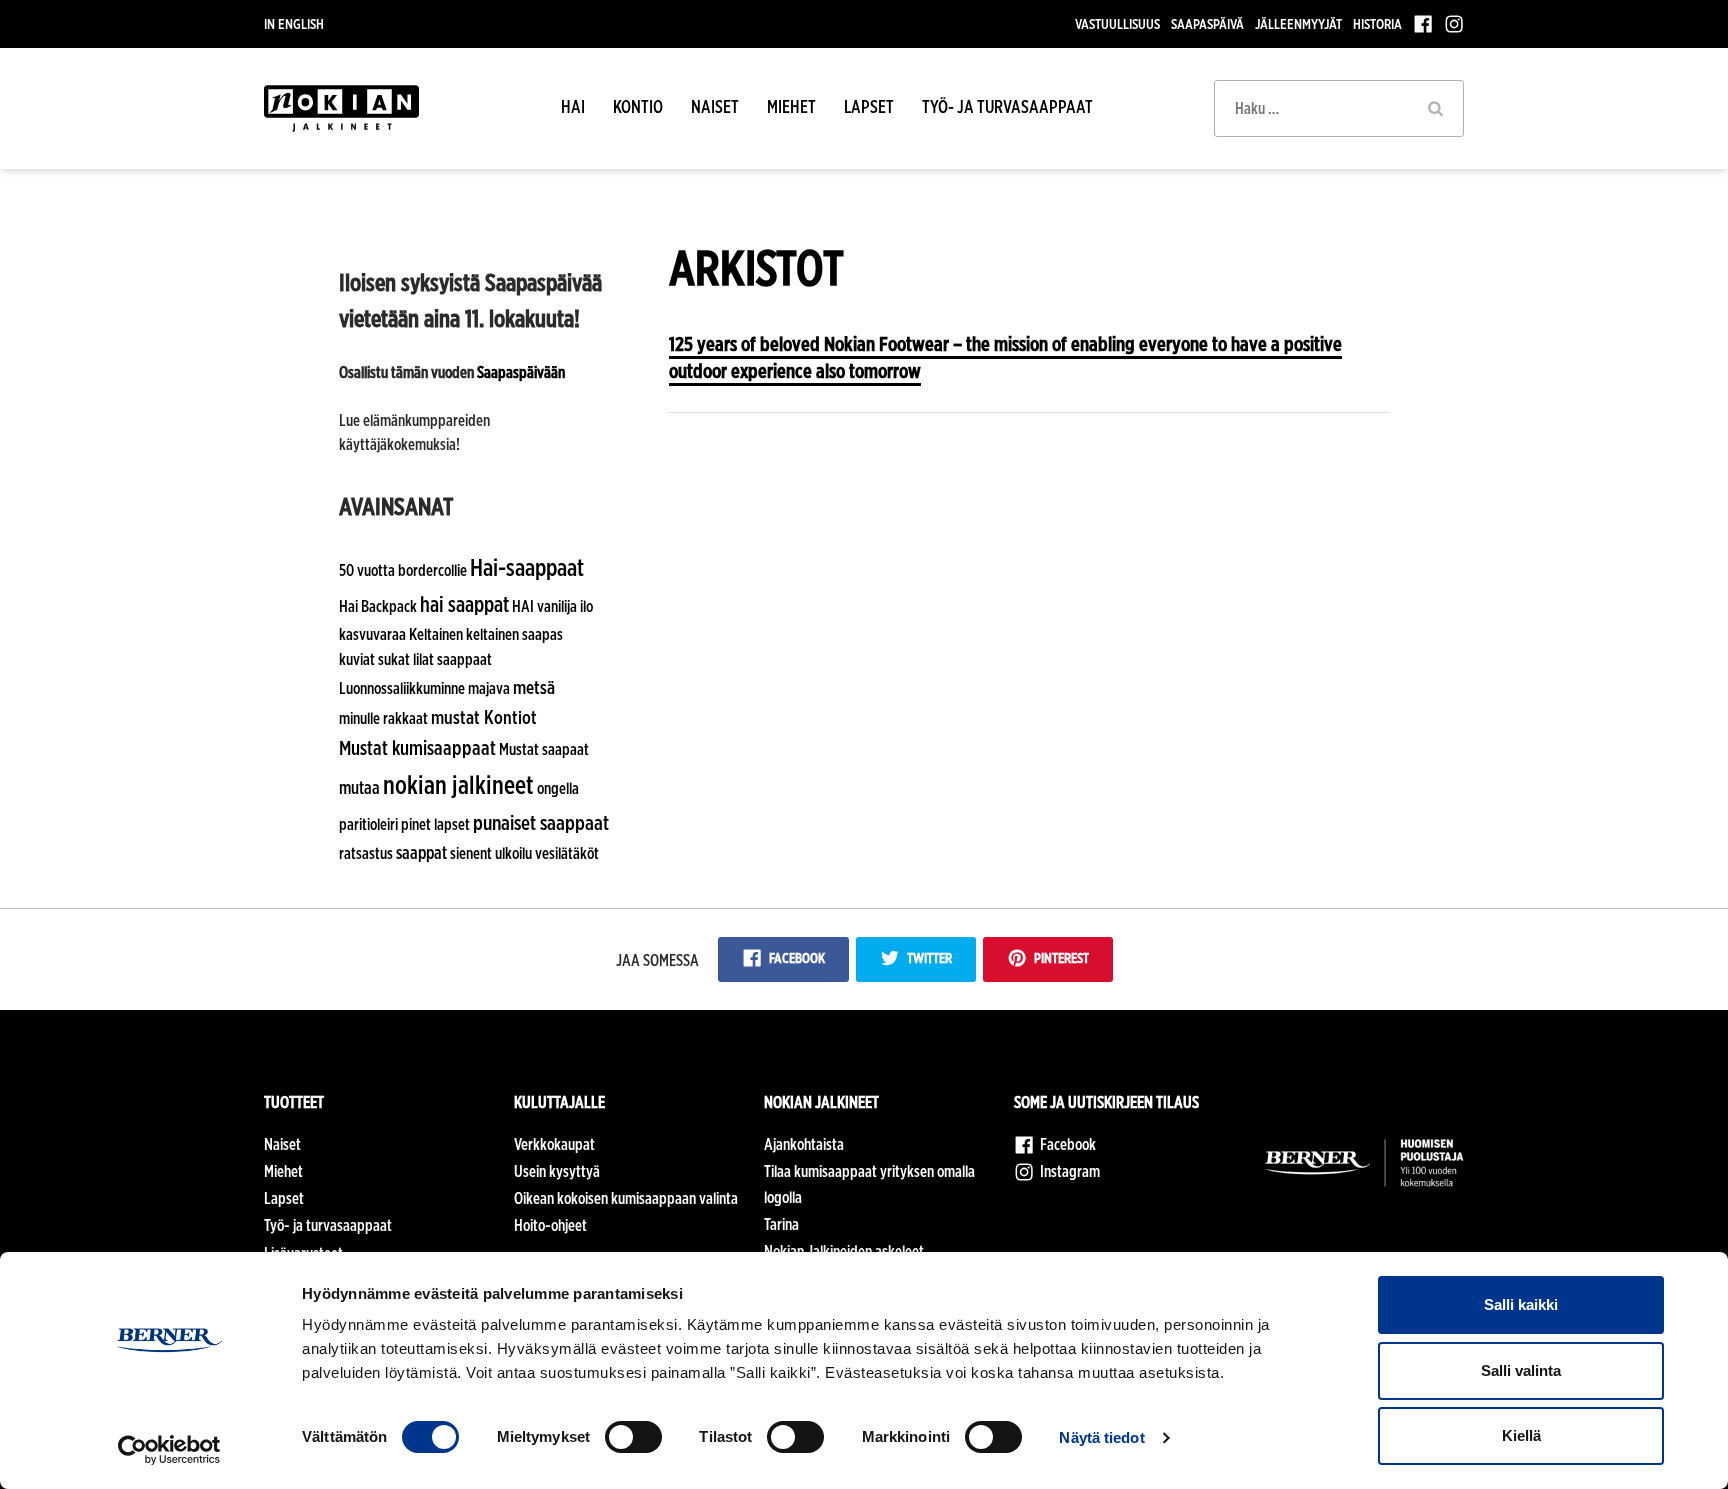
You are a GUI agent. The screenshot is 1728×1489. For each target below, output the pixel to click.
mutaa (359, 787)
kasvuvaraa (372, 634)
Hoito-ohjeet (550, 1225)
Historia (1377, 23)
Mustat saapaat (544, 749)
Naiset (715, 106)
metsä (534, 687)
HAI (573, 106)
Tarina (781, 1224)
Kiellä (1521, 1435)
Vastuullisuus (1117, 23)
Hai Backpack (378, 606)
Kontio (638, 106)
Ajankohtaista (804, 1144)
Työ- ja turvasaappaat (1007, 106)
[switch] (633, 1437)
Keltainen (436, 634)
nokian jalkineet (458, 784)
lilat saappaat (452, 659)
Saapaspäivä (1207, 23)
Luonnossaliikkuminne (402, 688)
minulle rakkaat (383, 718)
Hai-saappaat (527, 567)
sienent (471, 853)
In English (294, 23)
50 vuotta (367, 570)
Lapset (869, 106)
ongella (558, 788)
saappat (421, 852)
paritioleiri (368, 824)
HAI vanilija (544, 606)
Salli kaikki (1521, 1304)
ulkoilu (513, 853)
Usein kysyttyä (557, 1171)
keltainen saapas (514, 634)
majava (489, 688)
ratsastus (366, 853)
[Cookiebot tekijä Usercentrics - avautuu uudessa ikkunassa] (169, 1450)
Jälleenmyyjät (1298, 23)
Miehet (791, 106)
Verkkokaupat (554, 1144)
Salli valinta (1521, 1370)
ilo (586, 606)
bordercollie (432, 570)
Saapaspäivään (521, 372)
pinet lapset (435, 824)
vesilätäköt (567, 853)
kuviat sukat (374, 659)
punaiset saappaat (541, 822)
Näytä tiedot (1101, 1437)
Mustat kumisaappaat (417, 748)
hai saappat (464, 604)
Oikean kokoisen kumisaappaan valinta (626, 1198)
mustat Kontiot (484, 717)
